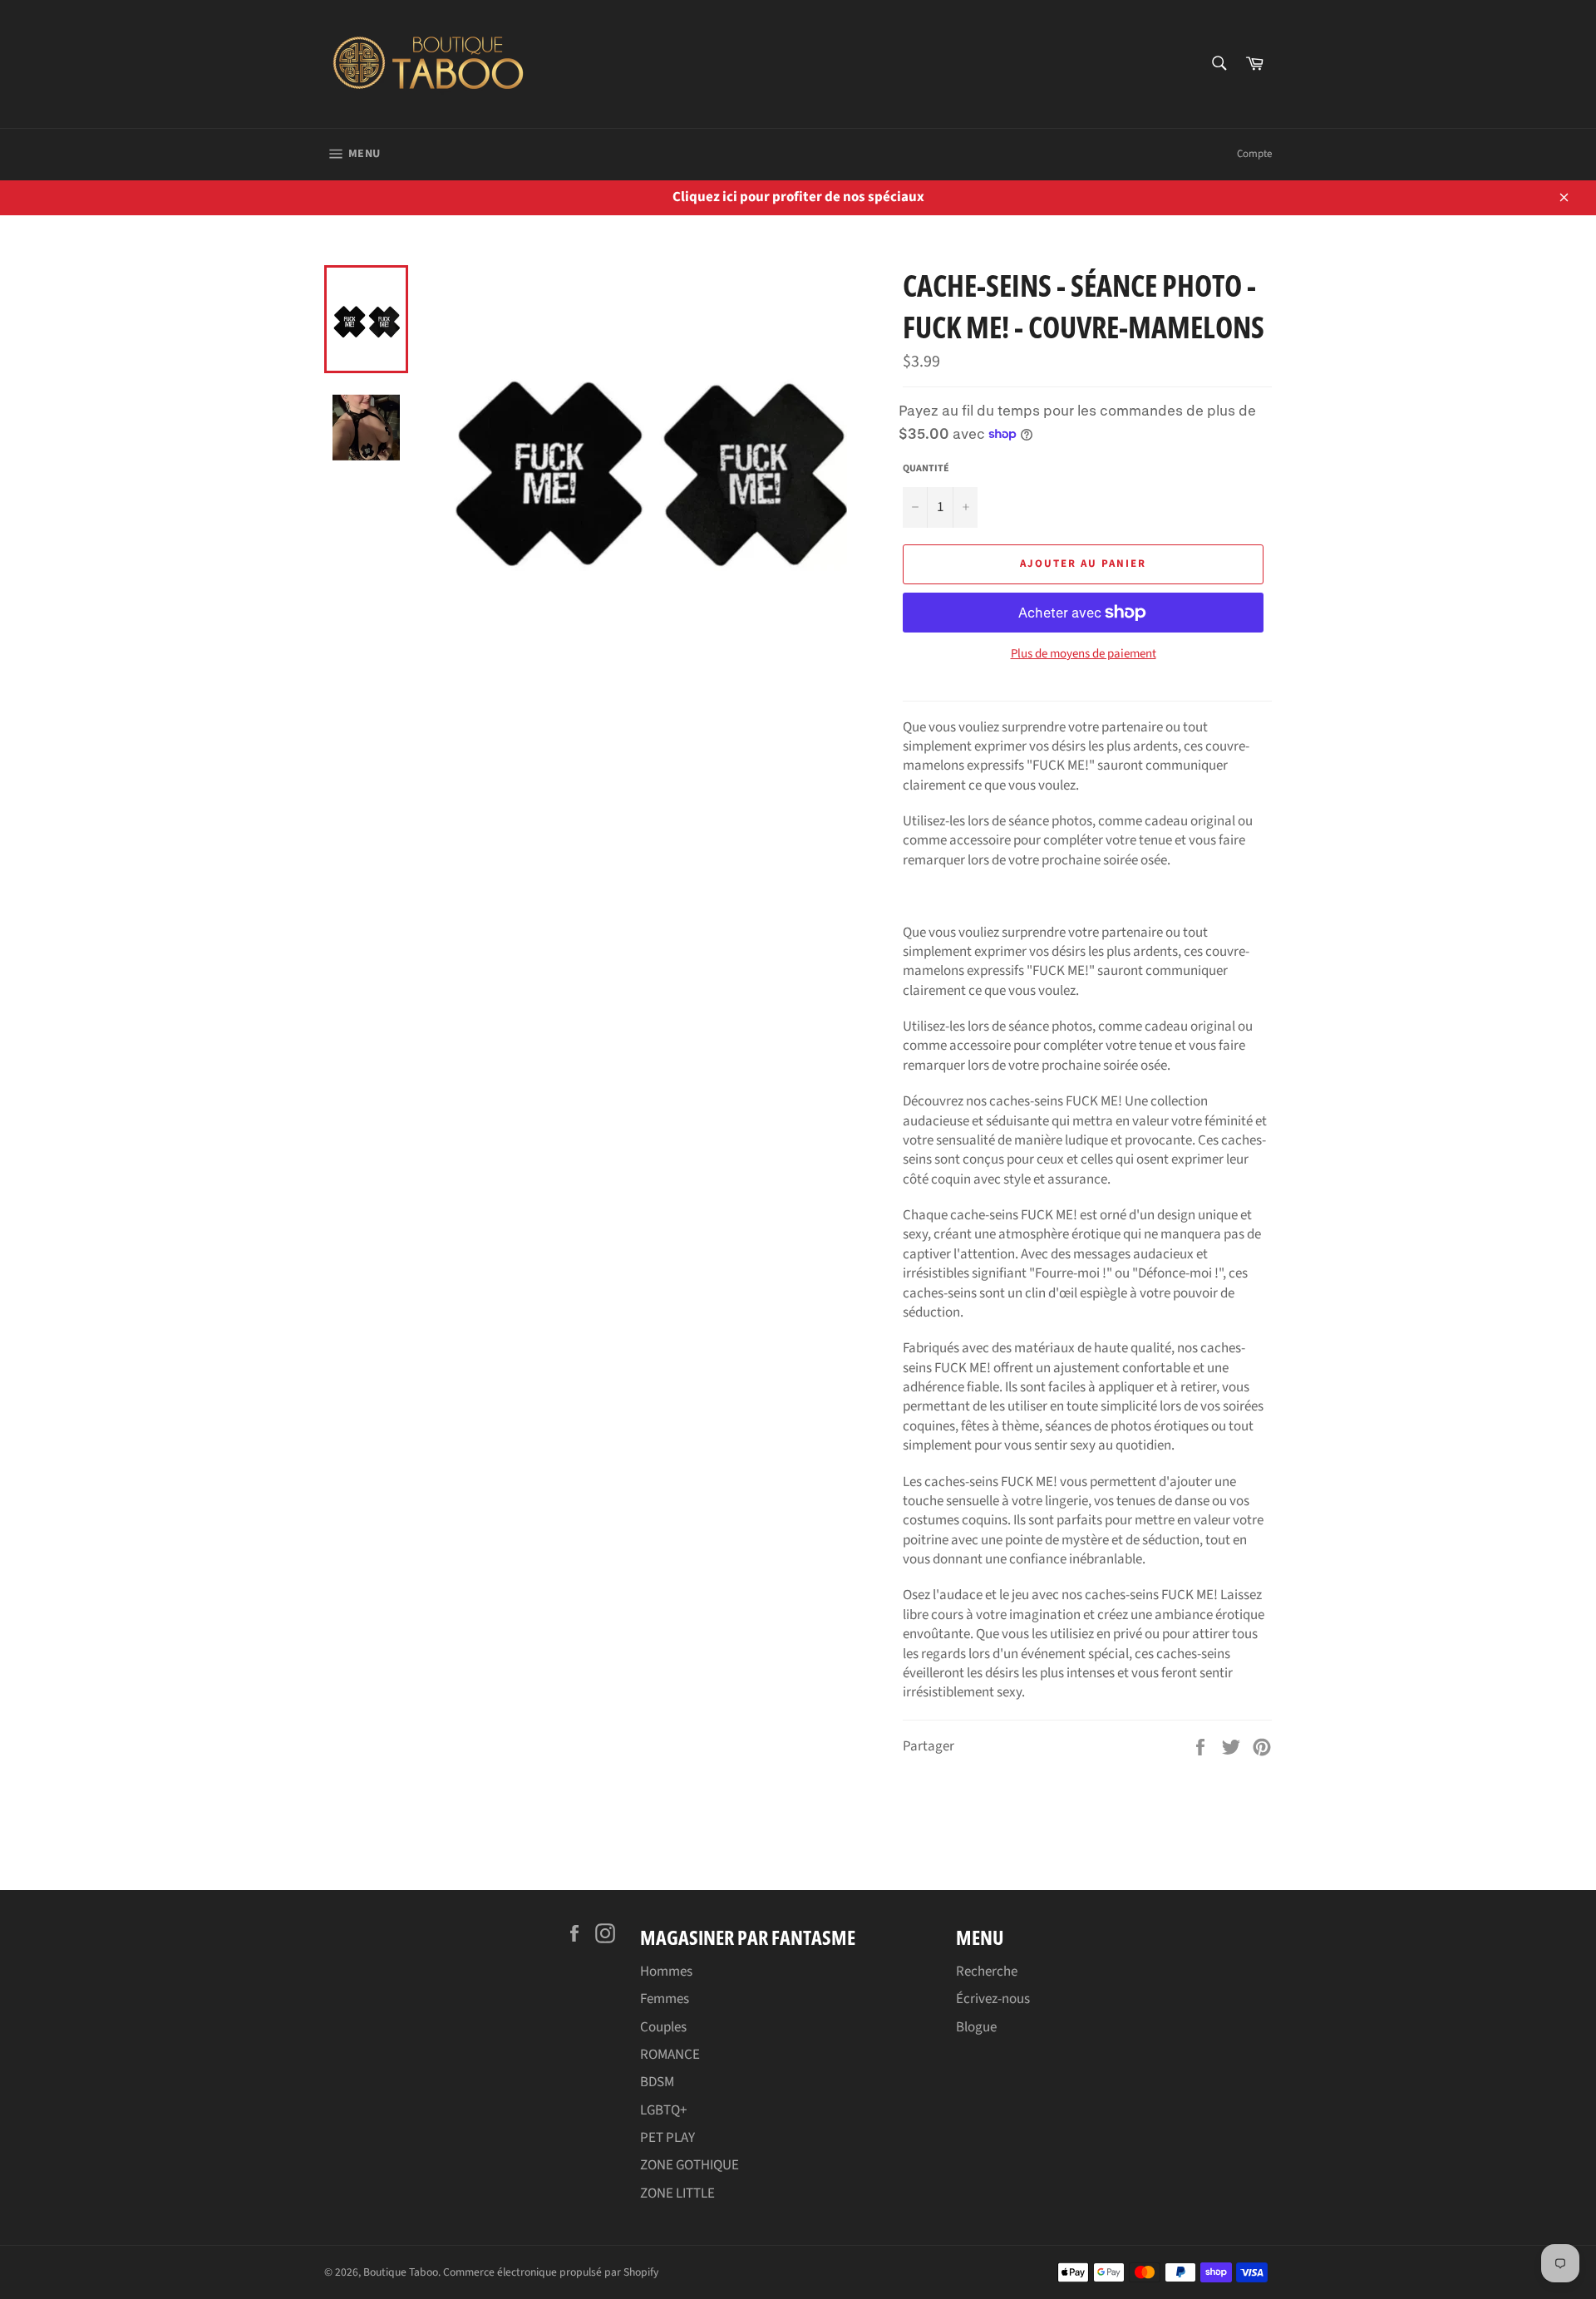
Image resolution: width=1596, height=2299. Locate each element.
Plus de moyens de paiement (1084, 654)
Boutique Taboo (401, 2272)
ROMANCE (670, 2055)
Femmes (665, 1999)
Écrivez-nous (993, 1999)
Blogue (976, 2027)
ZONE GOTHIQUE (690, 2165)
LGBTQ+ (663, 2110)
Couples (663, 2027)
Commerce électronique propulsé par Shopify (551, 2272)
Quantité (926, 469)
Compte (1254, 154)
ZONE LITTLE (677, 2193)
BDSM (657, 2082)
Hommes (666, 1972)
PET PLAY (667, 2138)
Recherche (987, 1972)
